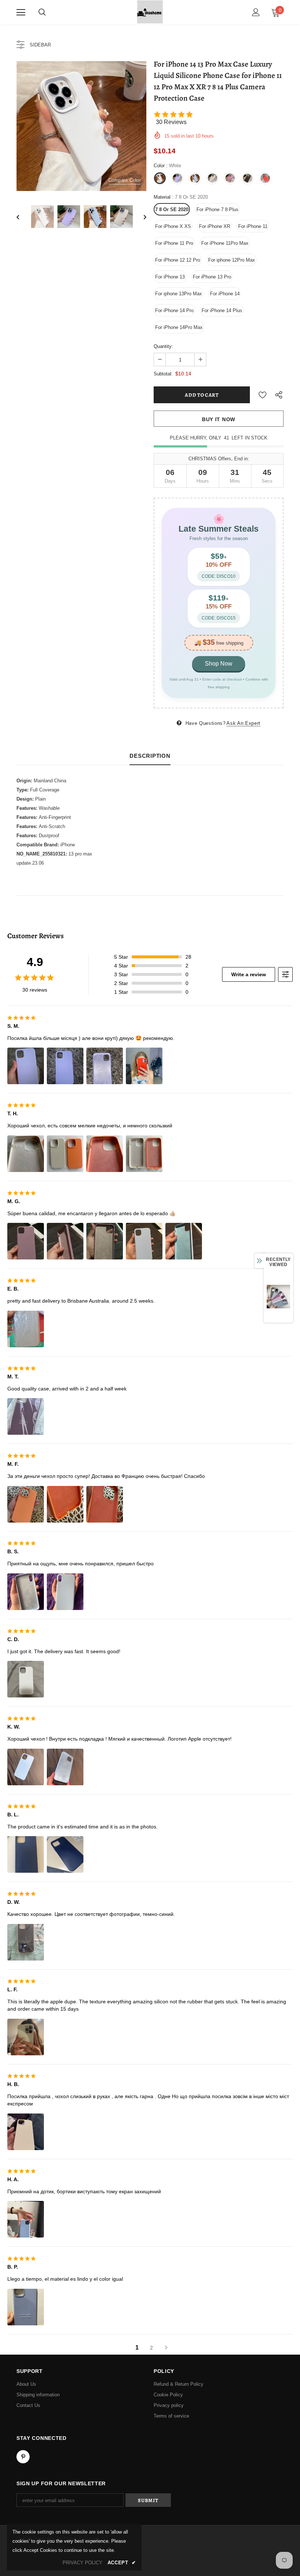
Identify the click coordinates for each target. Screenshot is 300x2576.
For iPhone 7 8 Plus (217, 209)
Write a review (249, 974)
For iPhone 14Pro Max (179, 327)
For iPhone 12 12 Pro (178, 260)
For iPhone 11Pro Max (225, 243)
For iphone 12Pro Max (232, 260)
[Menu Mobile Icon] (21, 12)
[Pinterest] (23, 2457)
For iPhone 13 (170, 277)
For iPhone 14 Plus (222, 310)
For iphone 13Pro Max (179, 294)
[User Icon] (256, 12)
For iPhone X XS (173, 226)
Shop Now (219, 664)
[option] (81, 126)
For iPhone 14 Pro (174, 310)
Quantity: (163, 346)
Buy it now (219, 419)
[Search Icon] (42, 12)
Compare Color (125, 180)
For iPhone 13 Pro (212, 277)
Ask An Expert (243, 723)
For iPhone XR (215, 226)
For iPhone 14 (225, 294)
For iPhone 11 (253, 226)
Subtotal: (163, 374)
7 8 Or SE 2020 (172, 209)
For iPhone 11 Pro (174, 243)
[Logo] (150, 12)
